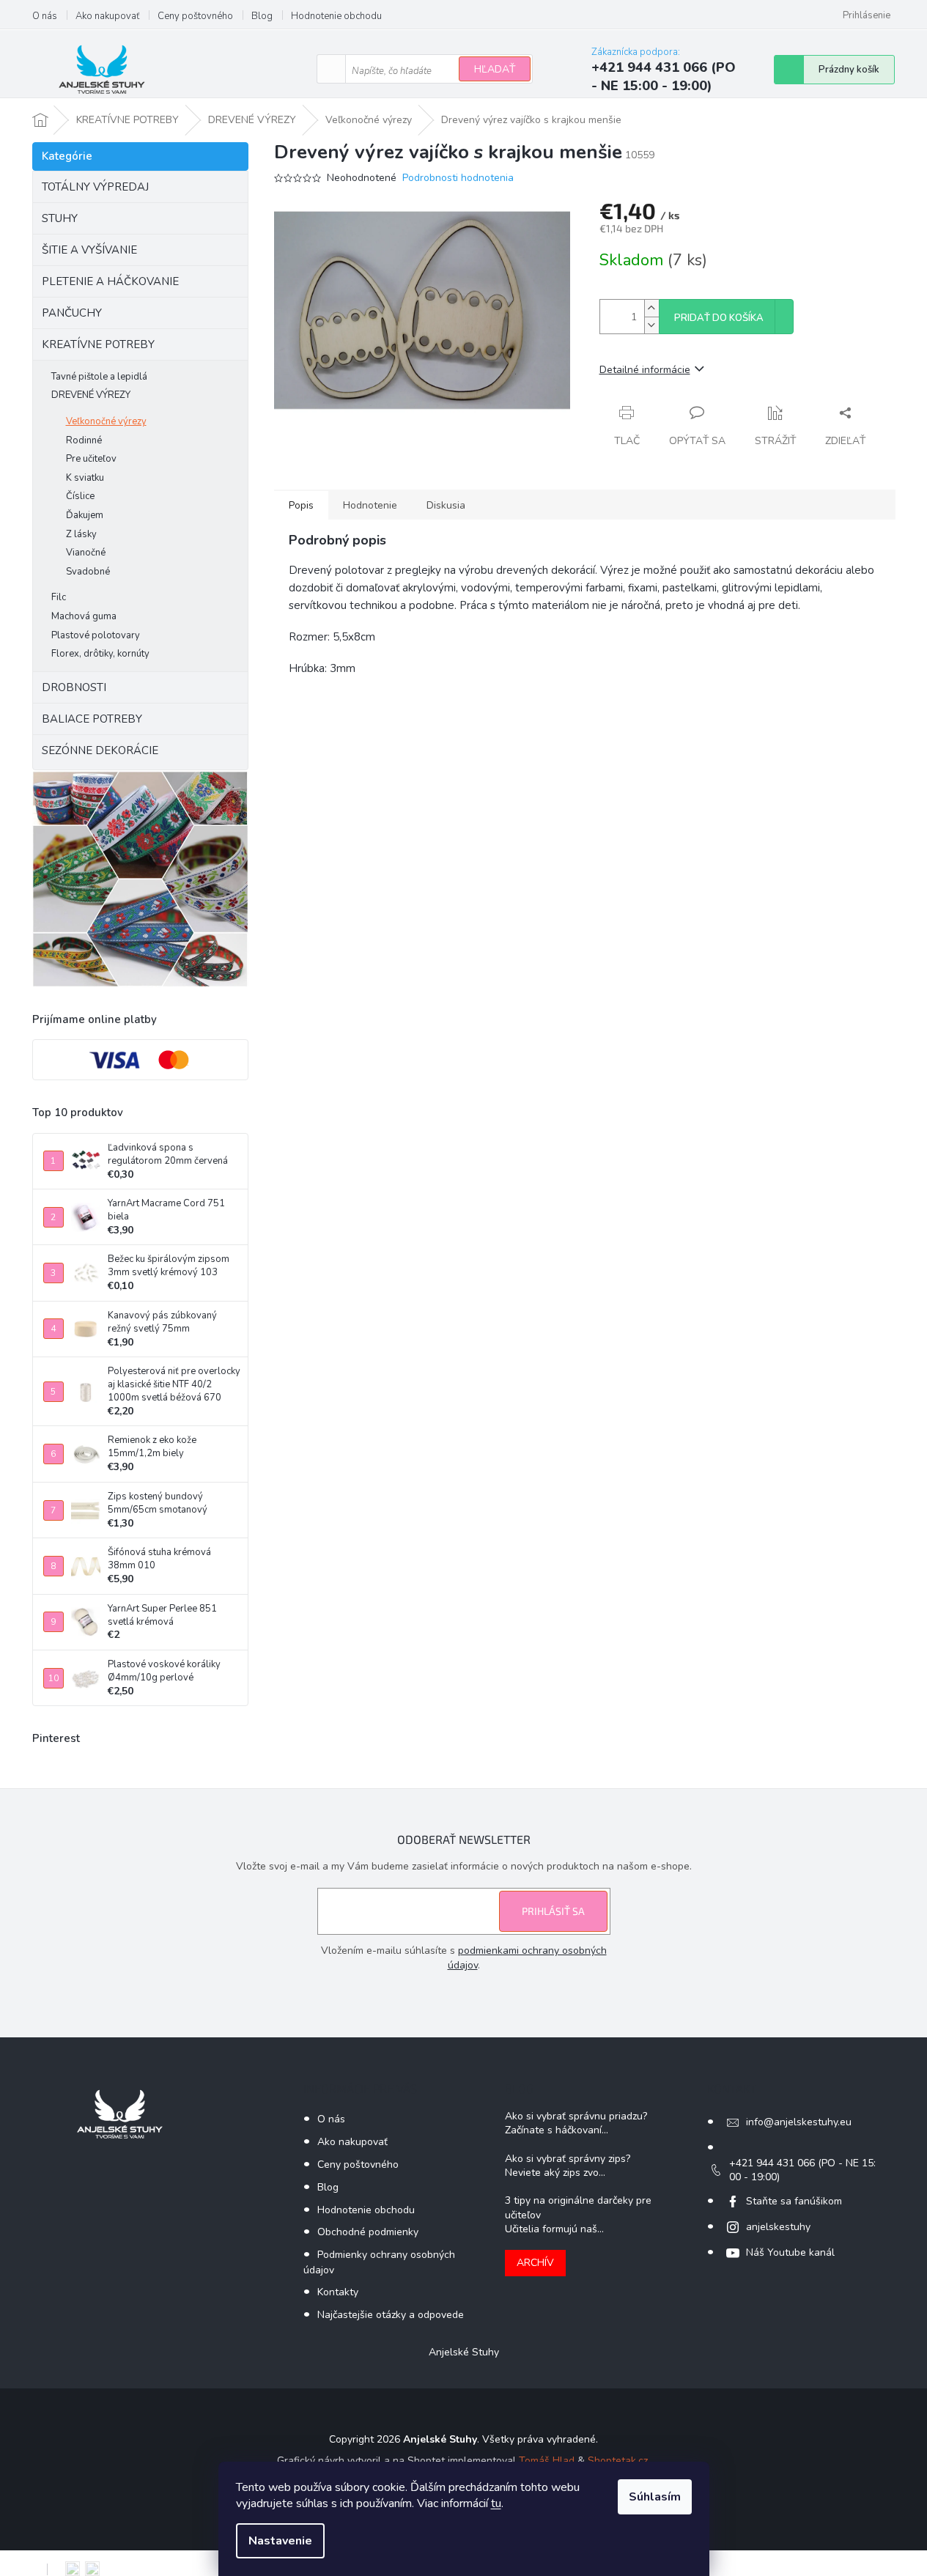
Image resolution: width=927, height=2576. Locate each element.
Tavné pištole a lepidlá (99, 377)
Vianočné (86, 553)
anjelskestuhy (778, 2227)
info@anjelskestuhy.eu (799, 2122)
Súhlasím (655, 2497)
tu (496, 2503)
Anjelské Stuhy (464, 2352)
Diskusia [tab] (446, 505)
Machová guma (84, 616)
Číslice (80, 496)
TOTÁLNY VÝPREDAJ (95, 187)
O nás (45, 16)
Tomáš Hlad (547, 2461)
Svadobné (88, 572)
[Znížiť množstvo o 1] (651, 325)
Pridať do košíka (719, 318)
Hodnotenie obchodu (336, 16)
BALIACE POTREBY (92, 719)
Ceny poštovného (195, 16)
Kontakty (338, 2292)
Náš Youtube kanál (790, 2252)
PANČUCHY (72, 313)
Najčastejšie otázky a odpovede (391, 2315)
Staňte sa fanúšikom (794, 2201)
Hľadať (495, 69)
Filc (59, 597)
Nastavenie (280, 2541)
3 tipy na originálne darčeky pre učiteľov (578, 2207)
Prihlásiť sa (553, 1911)
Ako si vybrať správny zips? (568, 2159)
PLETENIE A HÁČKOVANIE (110, 281)
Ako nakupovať (107, 16)
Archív (535, 2263)
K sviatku (85, 478)
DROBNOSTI (74, 687)
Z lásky (81, 534)
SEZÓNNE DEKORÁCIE (100, 750)
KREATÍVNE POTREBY (98, 344)
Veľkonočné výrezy (106, 421)
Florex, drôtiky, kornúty (100, 654)
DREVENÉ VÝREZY (91, 395)
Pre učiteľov (91, 459)
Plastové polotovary (96, 635)
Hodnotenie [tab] (370, 505)
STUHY (60, 218)
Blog (262, 16)
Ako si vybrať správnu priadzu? (576, 2116)
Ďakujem (85, 515)
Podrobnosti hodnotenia (458, 178)
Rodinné (84, 440)
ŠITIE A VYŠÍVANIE (89, 250)
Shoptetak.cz (618, 2461)
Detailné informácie (645, 370)
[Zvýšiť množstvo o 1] (651, 308)
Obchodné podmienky (368, 2232)
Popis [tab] (301, 505)
